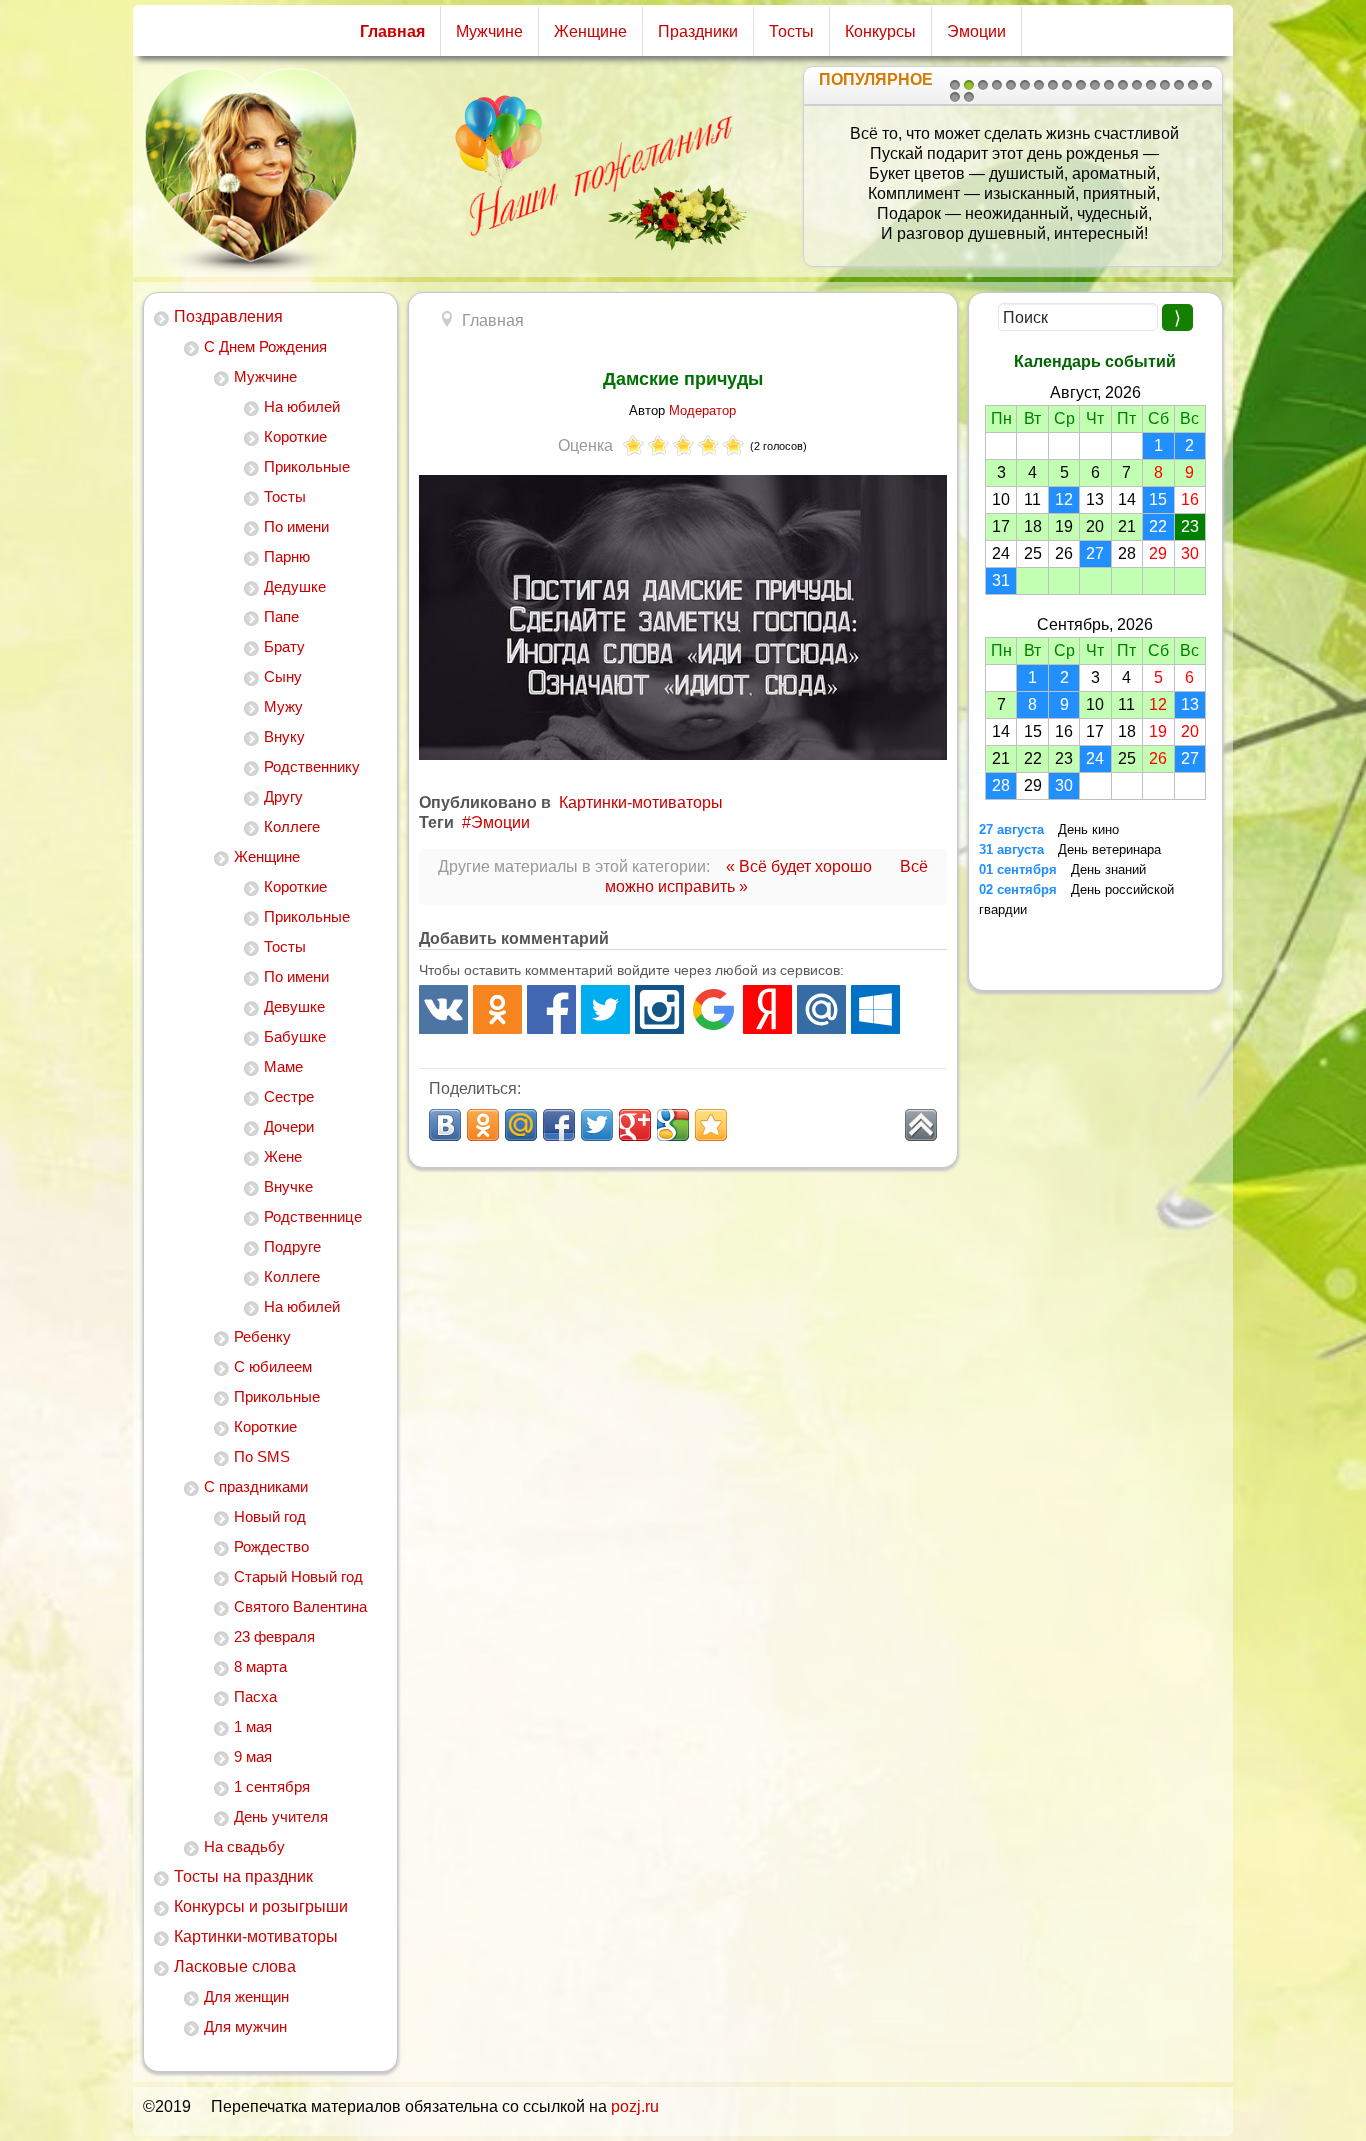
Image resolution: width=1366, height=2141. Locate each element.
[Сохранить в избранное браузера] (711, 1125)
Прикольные (307, 466)
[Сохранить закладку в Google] (673, 1125)
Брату (284, 646)
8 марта (260, 1666)
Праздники (698, 31)
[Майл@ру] (821, 1009)
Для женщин (246, 1996)
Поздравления (228, 316)
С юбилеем (273, 1366)
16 (1165, 85)
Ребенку (262, 1336)
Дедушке (295, 586)
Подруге (292, 1246)
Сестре (289, 1096)
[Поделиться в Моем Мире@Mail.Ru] (521, 1125)
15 (1151, 85)
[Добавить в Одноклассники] (483, 1125)
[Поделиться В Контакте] (445, 1125)
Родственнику (312, 766)
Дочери (289, 1126)
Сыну (283, 676)
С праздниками (256, 1486)
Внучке (288, 1186)
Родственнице (313, 1216)
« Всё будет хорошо (799, 866)
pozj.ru (635, 2106)
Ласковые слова (235, 1966)
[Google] (713, 1009)
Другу (283, 796)
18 (1193, 85)
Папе (281, 616)
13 (1123, 85)
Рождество (271, 1546)
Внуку (284, 736)
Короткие (295, 436)
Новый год (270, 1516)
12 (1109, 85)
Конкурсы (880, 31)
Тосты (791, 31)
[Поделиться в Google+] (635, 1125)
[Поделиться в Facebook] (559, 1125)
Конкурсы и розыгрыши (261, 1906)
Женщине (590, 31)
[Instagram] (659, 1009)
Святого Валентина (300, 1606)
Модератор (702, 410)
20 (955, 97)
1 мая (253, 1726)
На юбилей (302, 406)
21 (969, 97)
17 (1179, 85)
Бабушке (295, 1036)
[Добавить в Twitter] (597, 1125)
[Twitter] (605, 1009)
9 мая (253, 1756)
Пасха (255, 1696)
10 (1081, 85)
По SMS (262, 1456)
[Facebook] (551, 1009)
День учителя (281, 1816)
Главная (392, 31)
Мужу (283, 706)
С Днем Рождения (265, 346)
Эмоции (976, 31)
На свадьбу (244, 1846)
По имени (296, 526)
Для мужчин (245, 2026)
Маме (283, 1066)
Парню (287, 556)
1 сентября (272, 1786)
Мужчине (489, 31)
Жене (283, 1156)
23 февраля (274, 1636)
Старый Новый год (298, 1576)
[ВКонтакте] (443, 1009)
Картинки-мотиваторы (256, 1936)
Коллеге (292, 826)
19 (1207, 85)
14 (1137, 85)
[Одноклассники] (497, 1009)
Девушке (294, 1006)
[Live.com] (875, 1009)
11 (1095, 85)
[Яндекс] (767, 1009)
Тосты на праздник (243, 1876)
